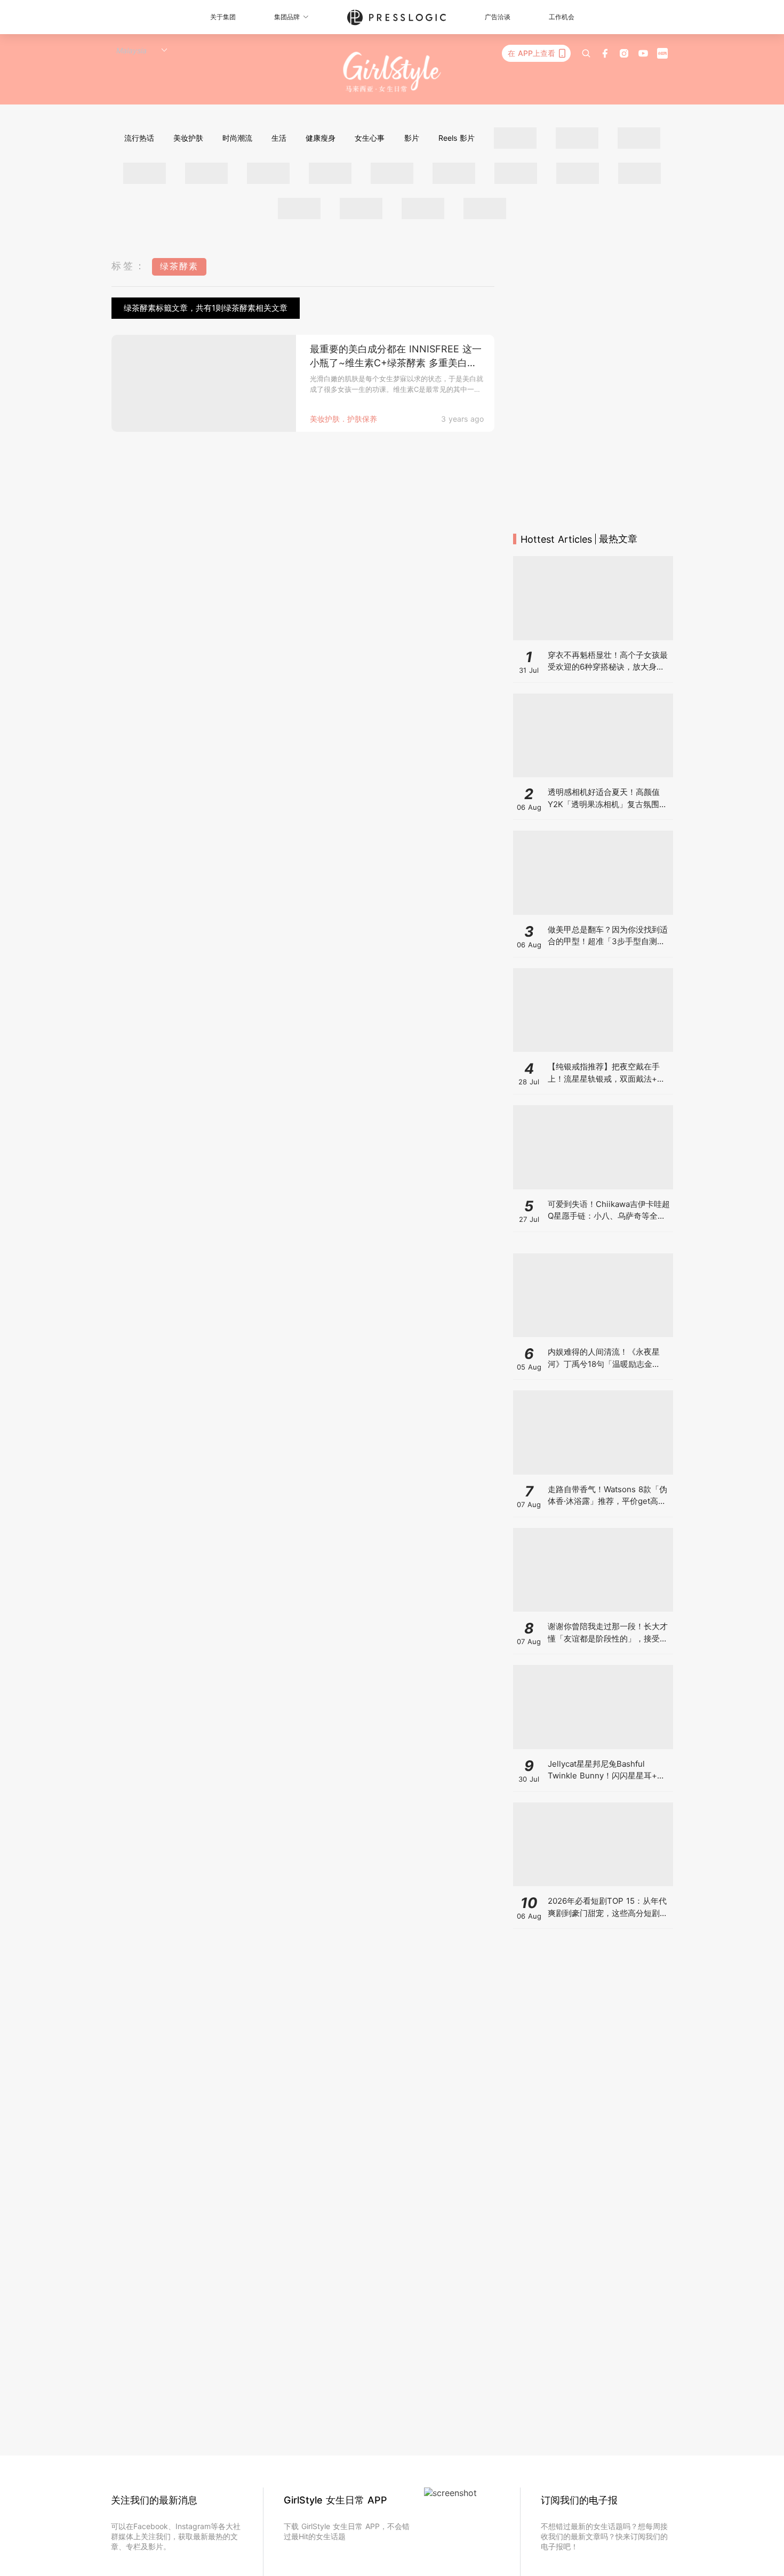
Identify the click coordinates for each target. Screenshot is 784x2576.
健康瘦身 (321, 138)
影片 (412, 138)
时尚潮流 (237, 138)
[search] (586, 53)
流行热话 (139, 138)
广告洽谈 (498, 17)
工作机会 (562, 17)
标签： (129, 266)
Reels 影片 (457, 138)
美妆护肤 (188, 138)
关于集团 (223, 17)
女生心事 (370, 138)
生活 (279, 138)
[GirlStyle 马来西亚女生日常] (392, 72)
